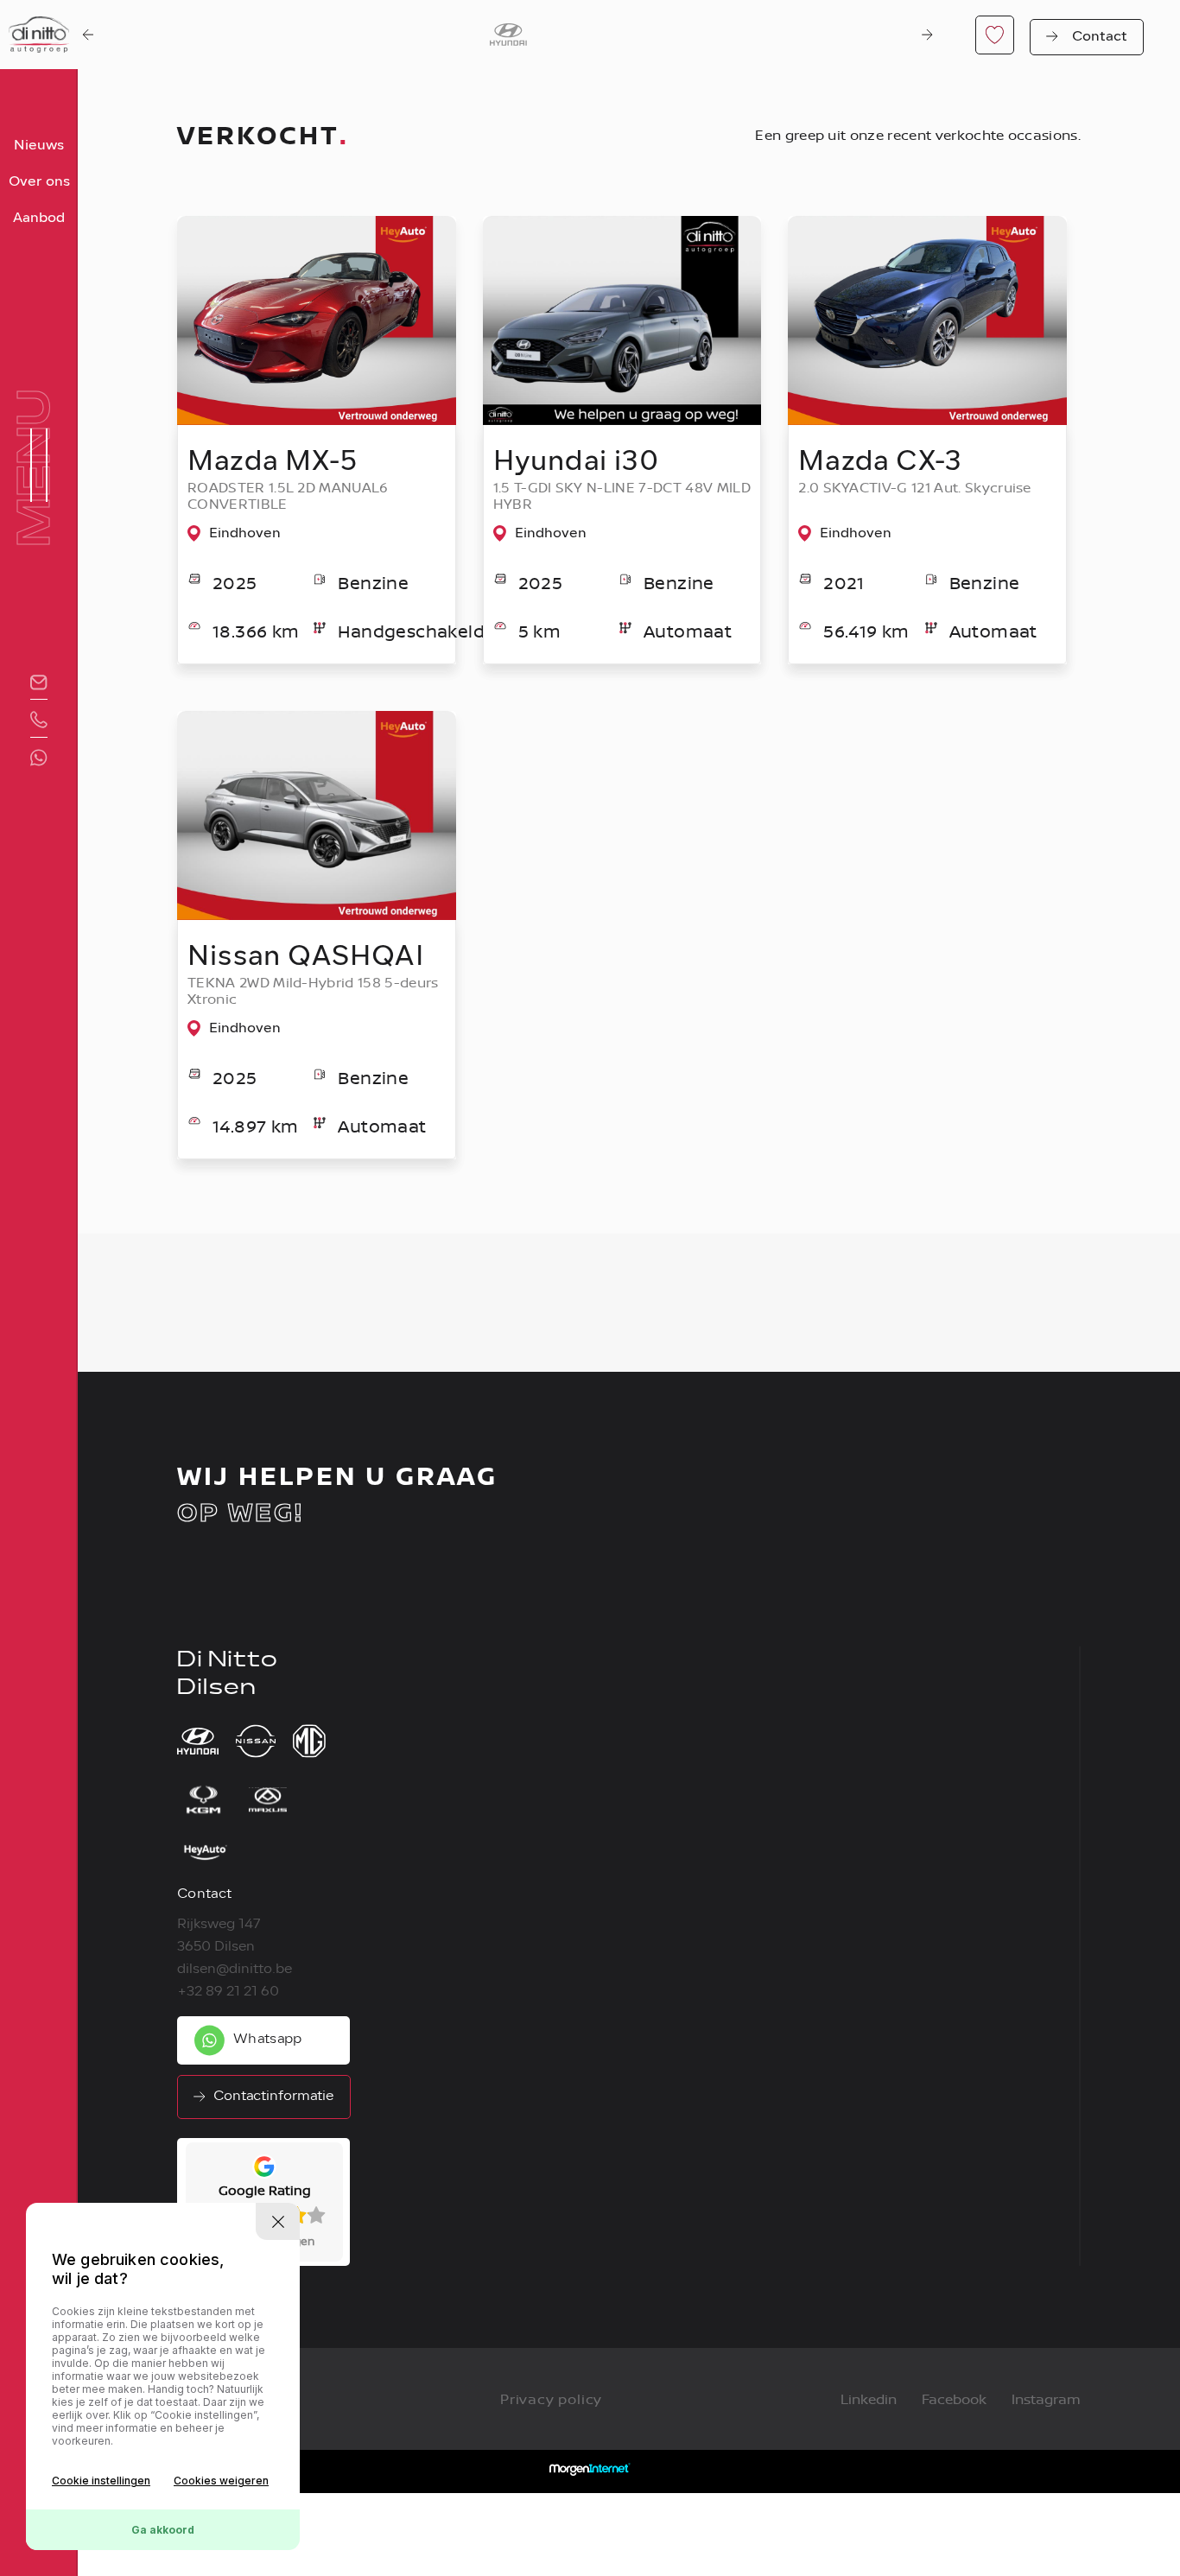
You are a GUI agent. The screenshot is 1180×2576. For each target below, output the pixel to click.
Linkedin (869, 2399)
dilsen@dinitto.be (235, 1970)
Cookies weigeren (221, 2481)
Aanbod (39, 219)
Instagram (1046, 2399)
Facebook (954, 2399)
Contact (1100, 37)
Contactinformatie (273, 2097)
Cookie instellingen (101, 2481)
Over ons (39, 182)
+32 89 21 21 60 (228, 1992)
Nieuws (39, 146)
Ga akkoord (163, 2530)
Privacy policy (551, 2399)
